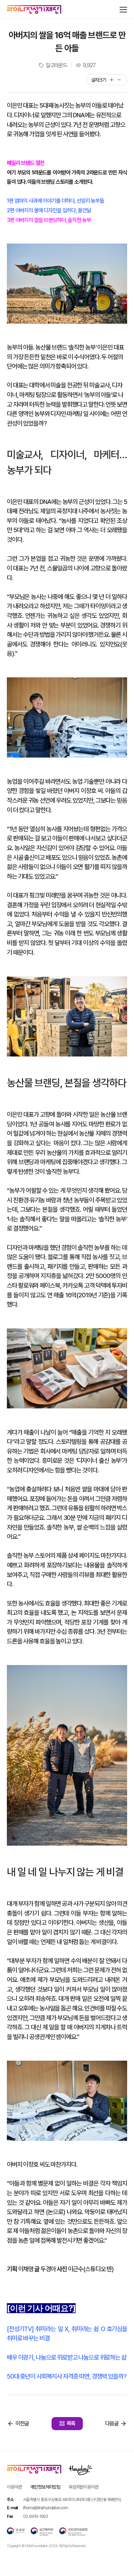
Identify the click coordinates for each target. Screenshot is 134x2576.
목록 (71, 2423)
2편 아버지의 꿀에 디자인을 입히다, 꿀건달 (49, 210)
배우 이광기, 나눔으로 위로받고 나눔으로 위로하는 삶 (67, 2357)
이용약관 (14, 2487)
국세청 (16, 2532)
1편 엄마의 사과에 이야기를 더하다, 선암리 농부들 (55, 201)
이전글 (22, 2423)
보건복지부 (42, 2532)
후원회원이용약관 (84, 2487)
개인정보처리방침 (45, 2487)
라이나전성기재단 (34, 10)
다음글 (112, 2423)
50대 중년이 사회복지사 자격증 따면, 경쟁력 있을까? (67, 2376)
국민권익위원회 (73, 2532)
